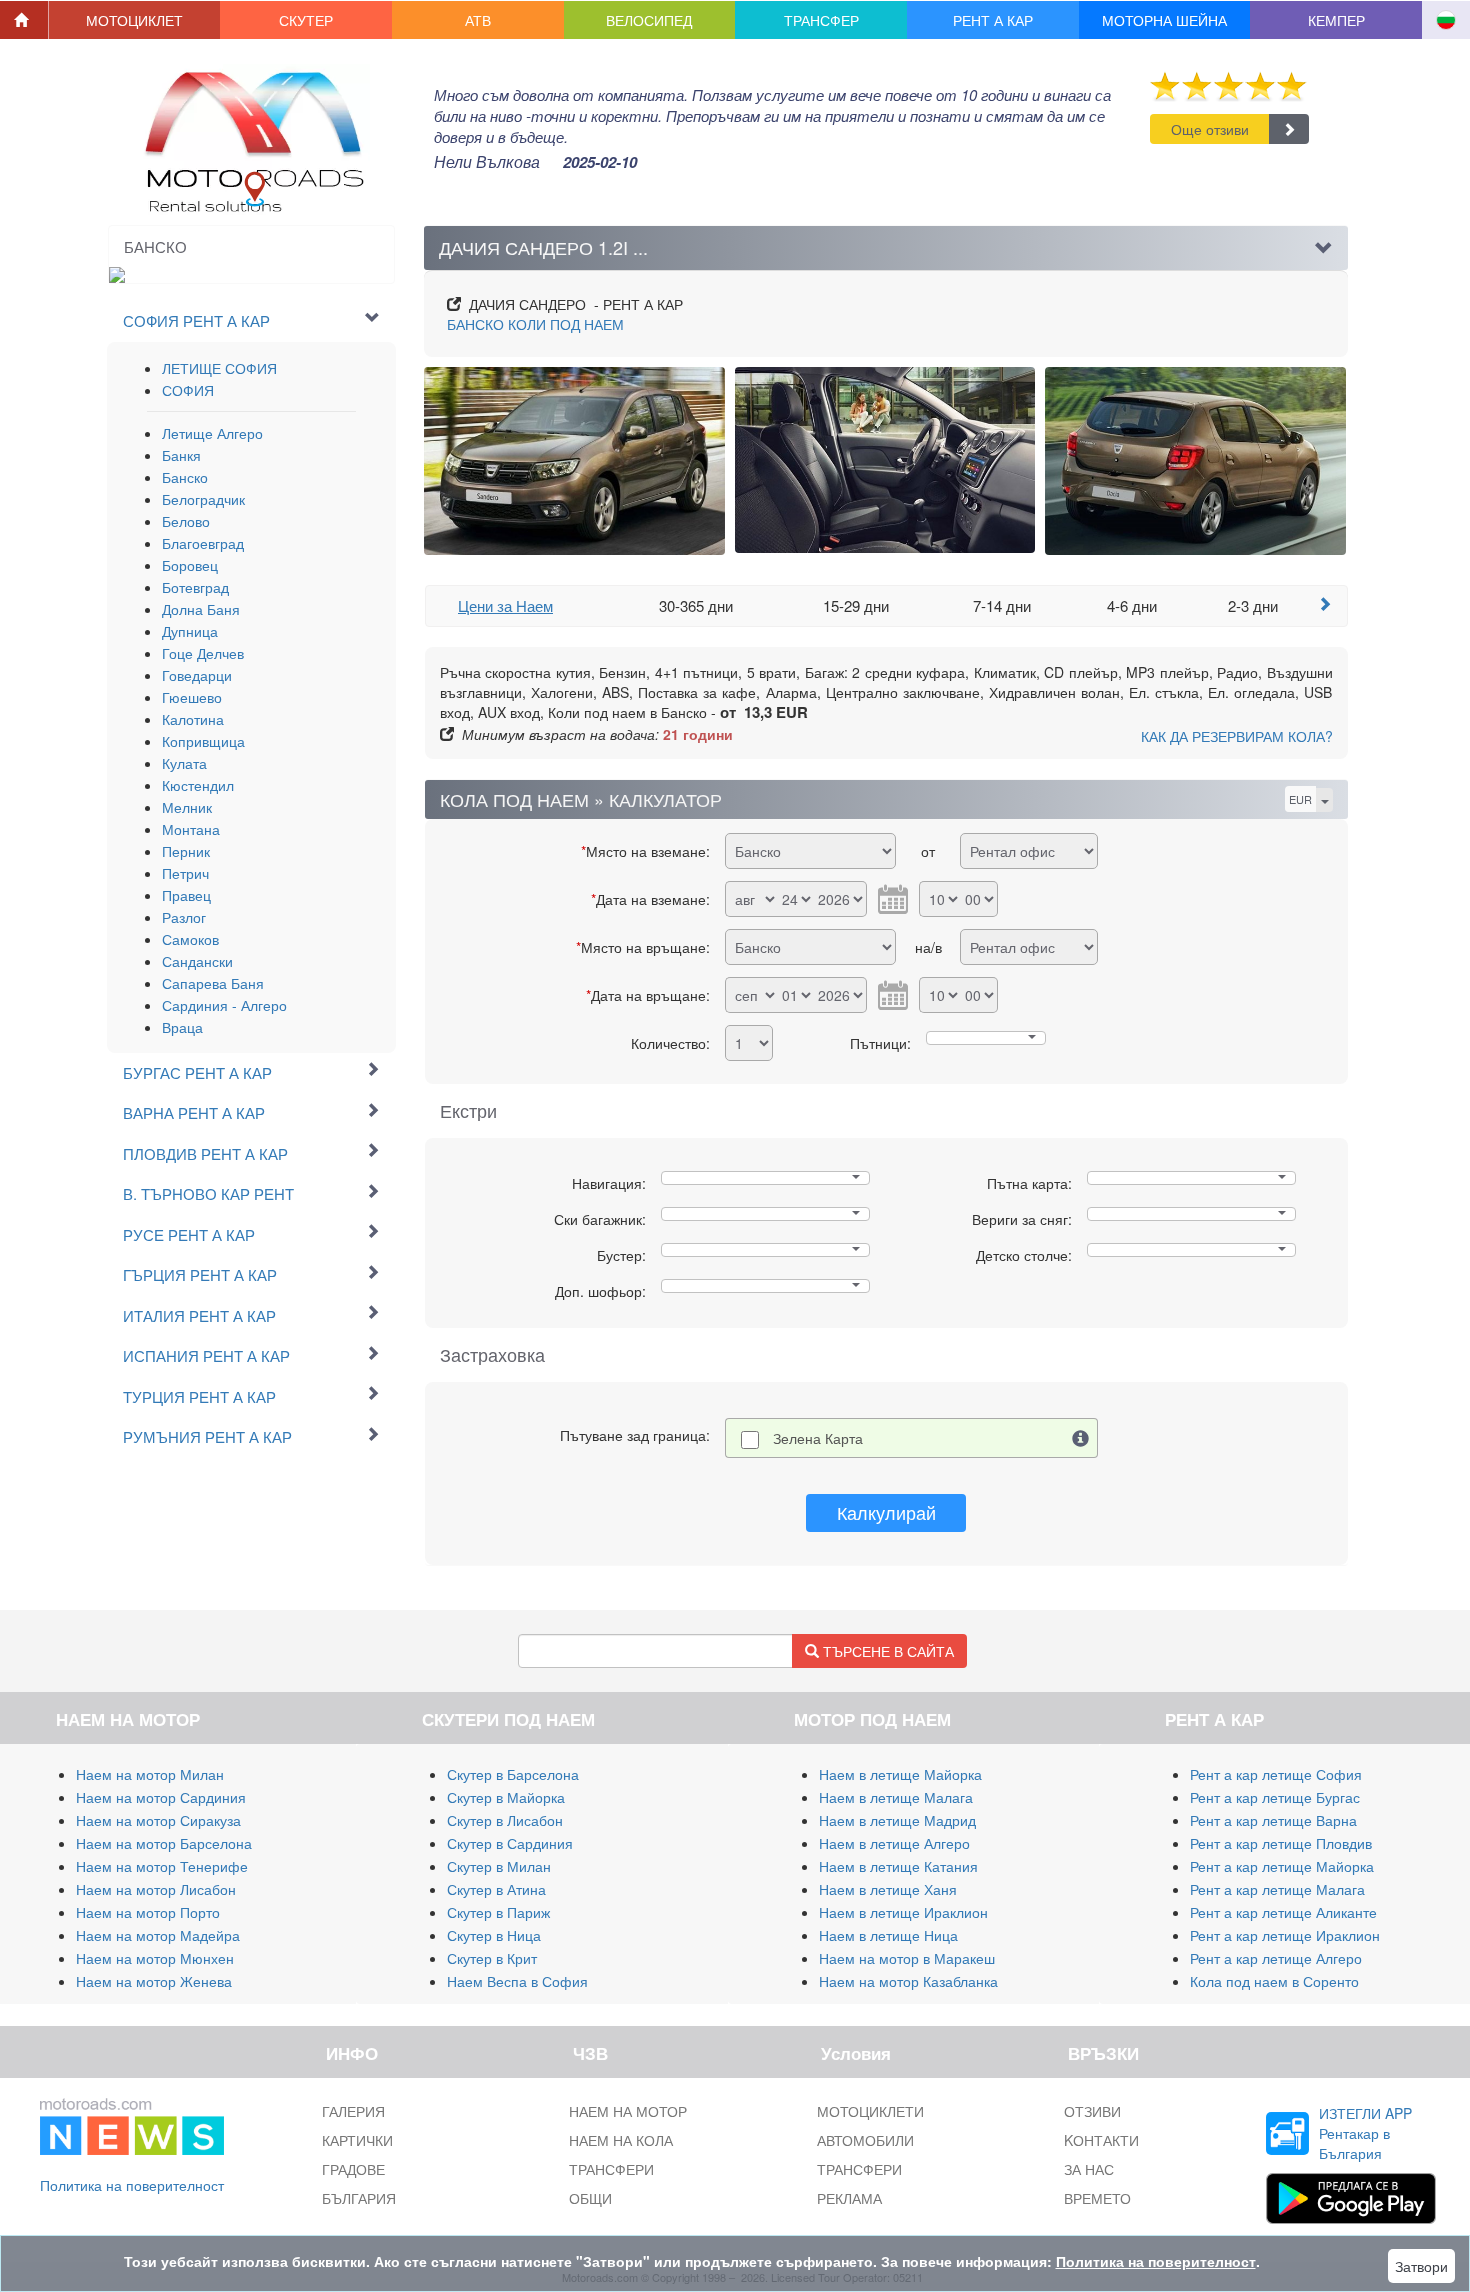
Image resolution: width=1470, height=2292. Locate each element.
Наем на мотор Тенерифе (162, 1866)
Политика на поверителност (132, 2185)
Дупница (190, 631)
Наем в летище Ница (888, 1935)
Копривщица (203, 741)
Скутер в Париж (498, 1912)
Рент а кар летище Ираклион (1285, 1935)
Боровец (190, 565)
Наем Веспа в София (517, 1981)
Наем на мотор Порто (148, 1912)
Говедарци (197, 675)
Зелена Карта (818, 1438)
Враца (182, 1027)
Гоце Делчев (203, 653)
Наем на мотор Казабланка (908, 1981)
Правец (186, 895)
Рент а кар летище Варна (1273, 1820)
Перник (186, 851)
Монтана (191, 829)
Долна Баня (201, 609)
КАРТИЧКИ (357, 2140)
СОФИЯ (188, 390)
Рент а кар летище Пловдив (1281, 1843)
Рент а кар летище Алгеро (1276, 1958)
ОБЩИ (590, 2198)
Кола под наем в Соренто (1274, 1981)
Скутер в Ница (494, 1935)
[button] (135, 20)
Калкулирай (886, 1512)
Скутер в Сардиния (510, 1843)
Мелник (187, 807)
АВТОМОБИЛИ (865, 2140)
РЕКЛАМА (849, 2198)
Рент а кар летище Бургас (1275, 1797)
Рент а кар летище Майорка (1282, 1866)
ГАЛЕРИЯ (353, 2111)
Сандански (197, 961)
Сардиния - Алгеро (224, 1005)
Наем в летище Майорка (900, 1774)
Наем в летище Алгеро (894, 1843)
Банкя (181, 455)
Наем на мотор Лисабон (156, 1889)
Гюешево (192, 697)
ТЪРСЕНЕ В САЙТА (886, 1651)
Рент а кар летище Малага (1277, 1889)
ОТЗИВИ (1092, 2111)
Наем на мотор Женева (154, 1981)
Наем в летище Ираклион (903, 1912)
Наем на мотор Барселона (164, 1843)
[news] (132, 2123)
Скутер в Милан (499, 1866)
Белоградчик (203, 499)
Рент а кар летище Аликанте (1283, 1912)
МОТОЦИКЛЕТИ (870, 2111)
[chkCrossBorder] (1081, 1438)
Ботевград (195, 587)
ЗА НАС (1089, 2169)
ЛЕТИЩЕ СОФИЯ (219, 368)
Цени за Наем (505, 605)
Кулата (184, 763)
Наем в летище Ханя (888, 1889)
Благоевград (203, 543)
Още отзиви (1210, 129)
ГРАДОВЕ (353, 2169)
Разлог (184, 917)
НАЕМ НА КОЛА (621, 2140)
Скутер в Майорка (506, 1797)
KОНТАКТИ (1101, 2140)
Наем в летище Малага (896, 1797)
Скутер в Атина (496, 1889)
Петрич (185, 873)
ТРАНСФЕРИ (611, 2169)
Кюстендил (198, 785)
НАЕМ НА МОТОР (628, 2111)
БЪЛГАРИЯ (359, 2198)
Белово (186, 521)
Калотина (193, 719)
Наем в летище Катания (898, 1866)
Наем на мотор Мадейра (158, 1935)
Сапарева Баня (213, 983)
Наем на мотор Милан (150, 1774)
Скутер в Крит (492, 1958)
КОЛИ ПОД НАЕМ (535, 324)
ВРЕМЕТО (1097, 2198)
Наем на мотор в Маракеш (907, 1958)
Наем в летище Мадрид (897, 1820)
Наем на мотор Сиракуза (158, 1820)
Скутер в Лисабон (505, 1820)
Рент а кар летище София (1276, 1774)
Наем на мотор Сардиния (161, 1797)
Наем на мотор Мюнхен (155, 1958)
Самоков (190, 939)
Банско (185, 477)
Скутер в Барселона (513, 1774)
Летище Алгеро (212, 433)
